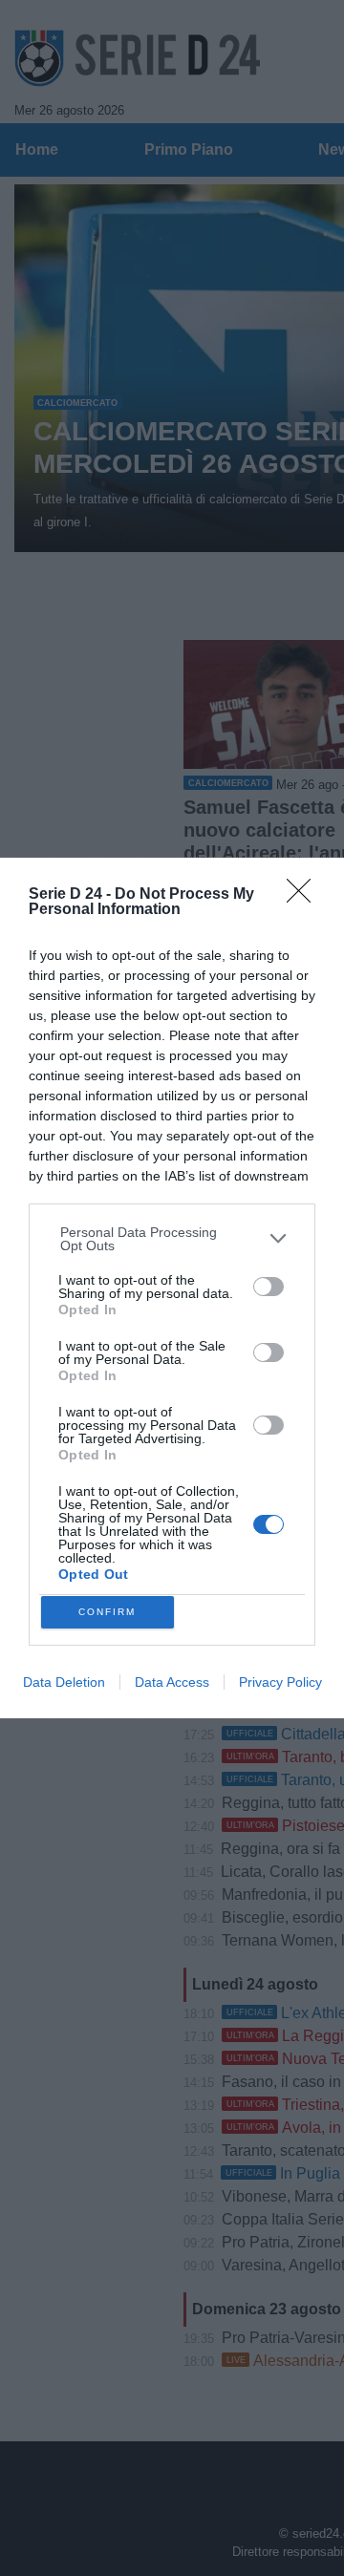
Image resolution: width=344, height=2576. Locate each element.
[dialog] (172, 1288)
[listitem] (172, 1239)
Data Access (172, 1682)
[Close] (305, 897)
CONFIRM (107, 1612)
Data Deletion (64, 1682)
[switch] (269, 1287)
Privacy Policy (280, 1682)
